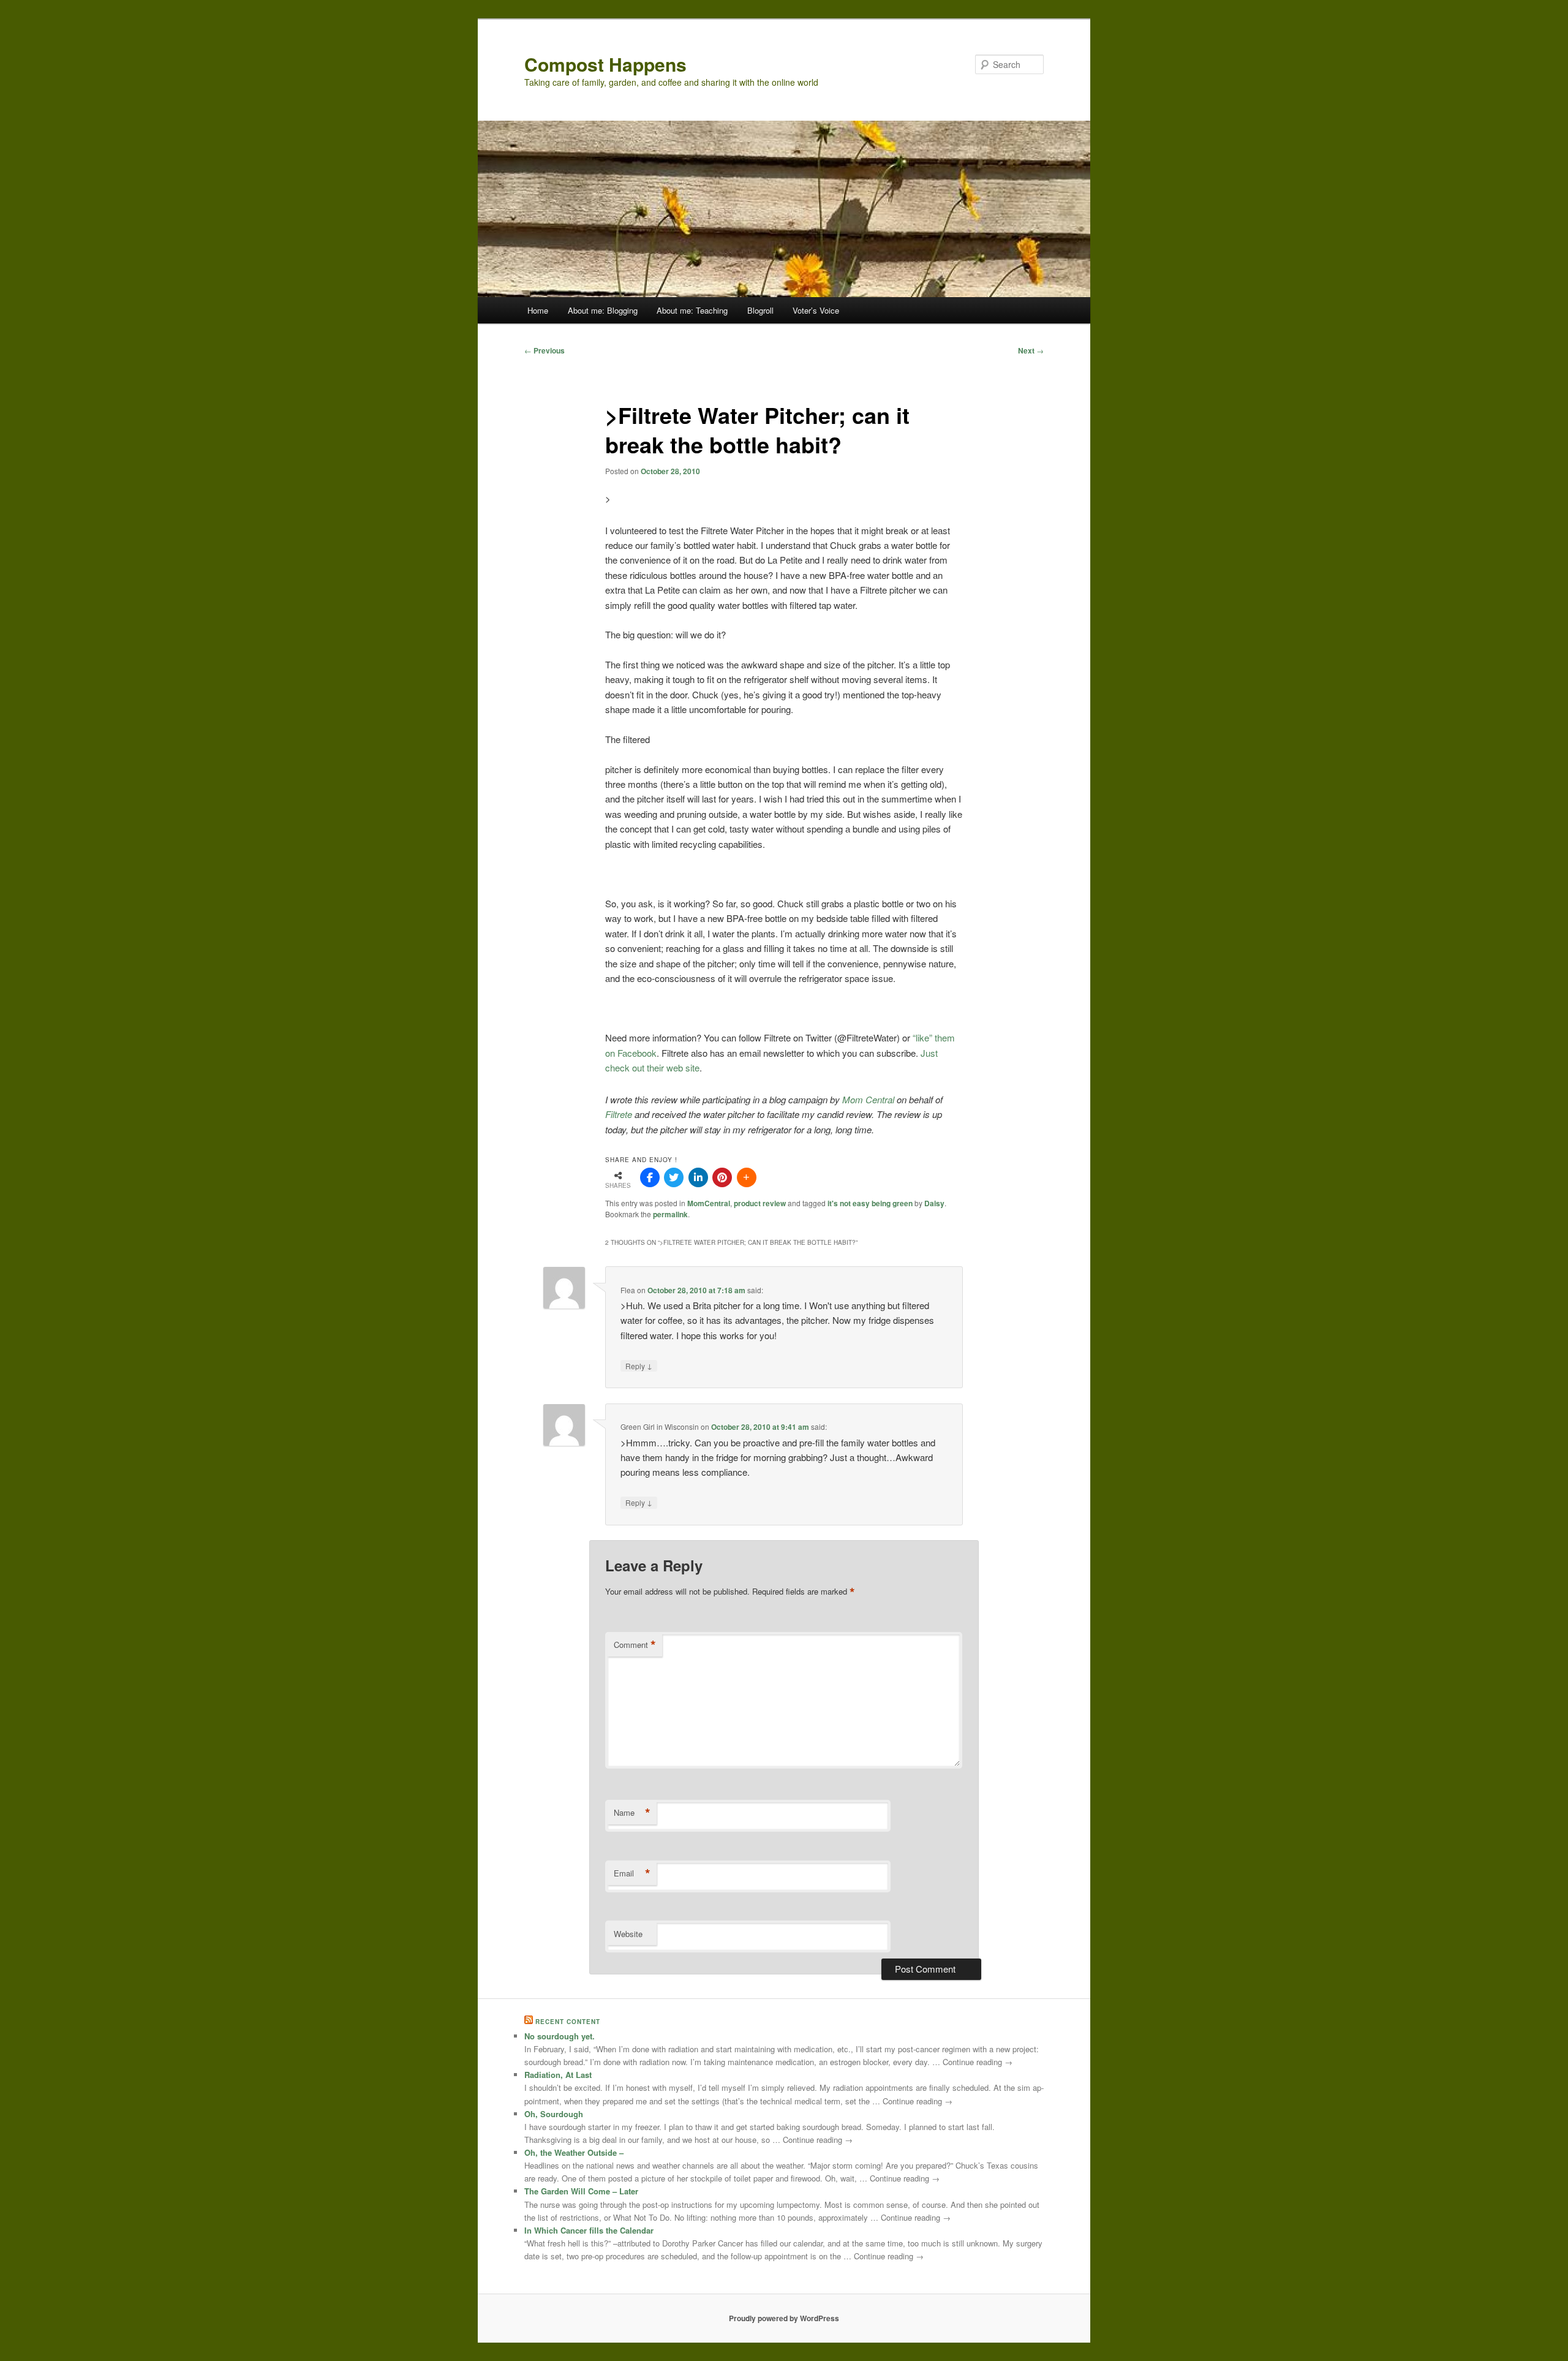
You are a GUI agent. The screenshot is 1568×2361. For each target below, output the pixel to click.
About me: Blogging (603, 310)
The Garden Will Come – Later (581, 2191)
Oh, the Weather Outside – (574, 2152)
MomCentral (709, 1203)
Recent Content (568, 2022)
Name (632, 1813)
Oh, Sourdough (554, 2114)
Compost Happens (605, 64)
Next (1031, 350)
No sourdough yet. (560, 2036)
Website (628, 1934)
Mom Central (869, 1099)
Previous (545, 350)
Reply (639, 1366)
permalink (670, 1214)
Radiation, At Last (558, 2075)
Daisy (934, 1203)
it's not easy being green (870, 1203)
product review (760, 1203)
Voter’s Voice (816, 310)
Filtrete (620, 1114)
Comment (635, 1645)
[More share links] (747, 1177)
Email (632, 1873)
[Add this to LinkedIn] (698, 1177)
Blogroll (760, 310)
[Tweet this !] (674, 1177)
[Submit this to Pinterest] (722, 1177)
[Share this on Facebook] (650, 1177)
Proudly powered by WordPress (784, 2318)
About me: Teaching (692, 310)
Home (538, 310)
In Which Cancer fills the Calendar (589, 2230)
